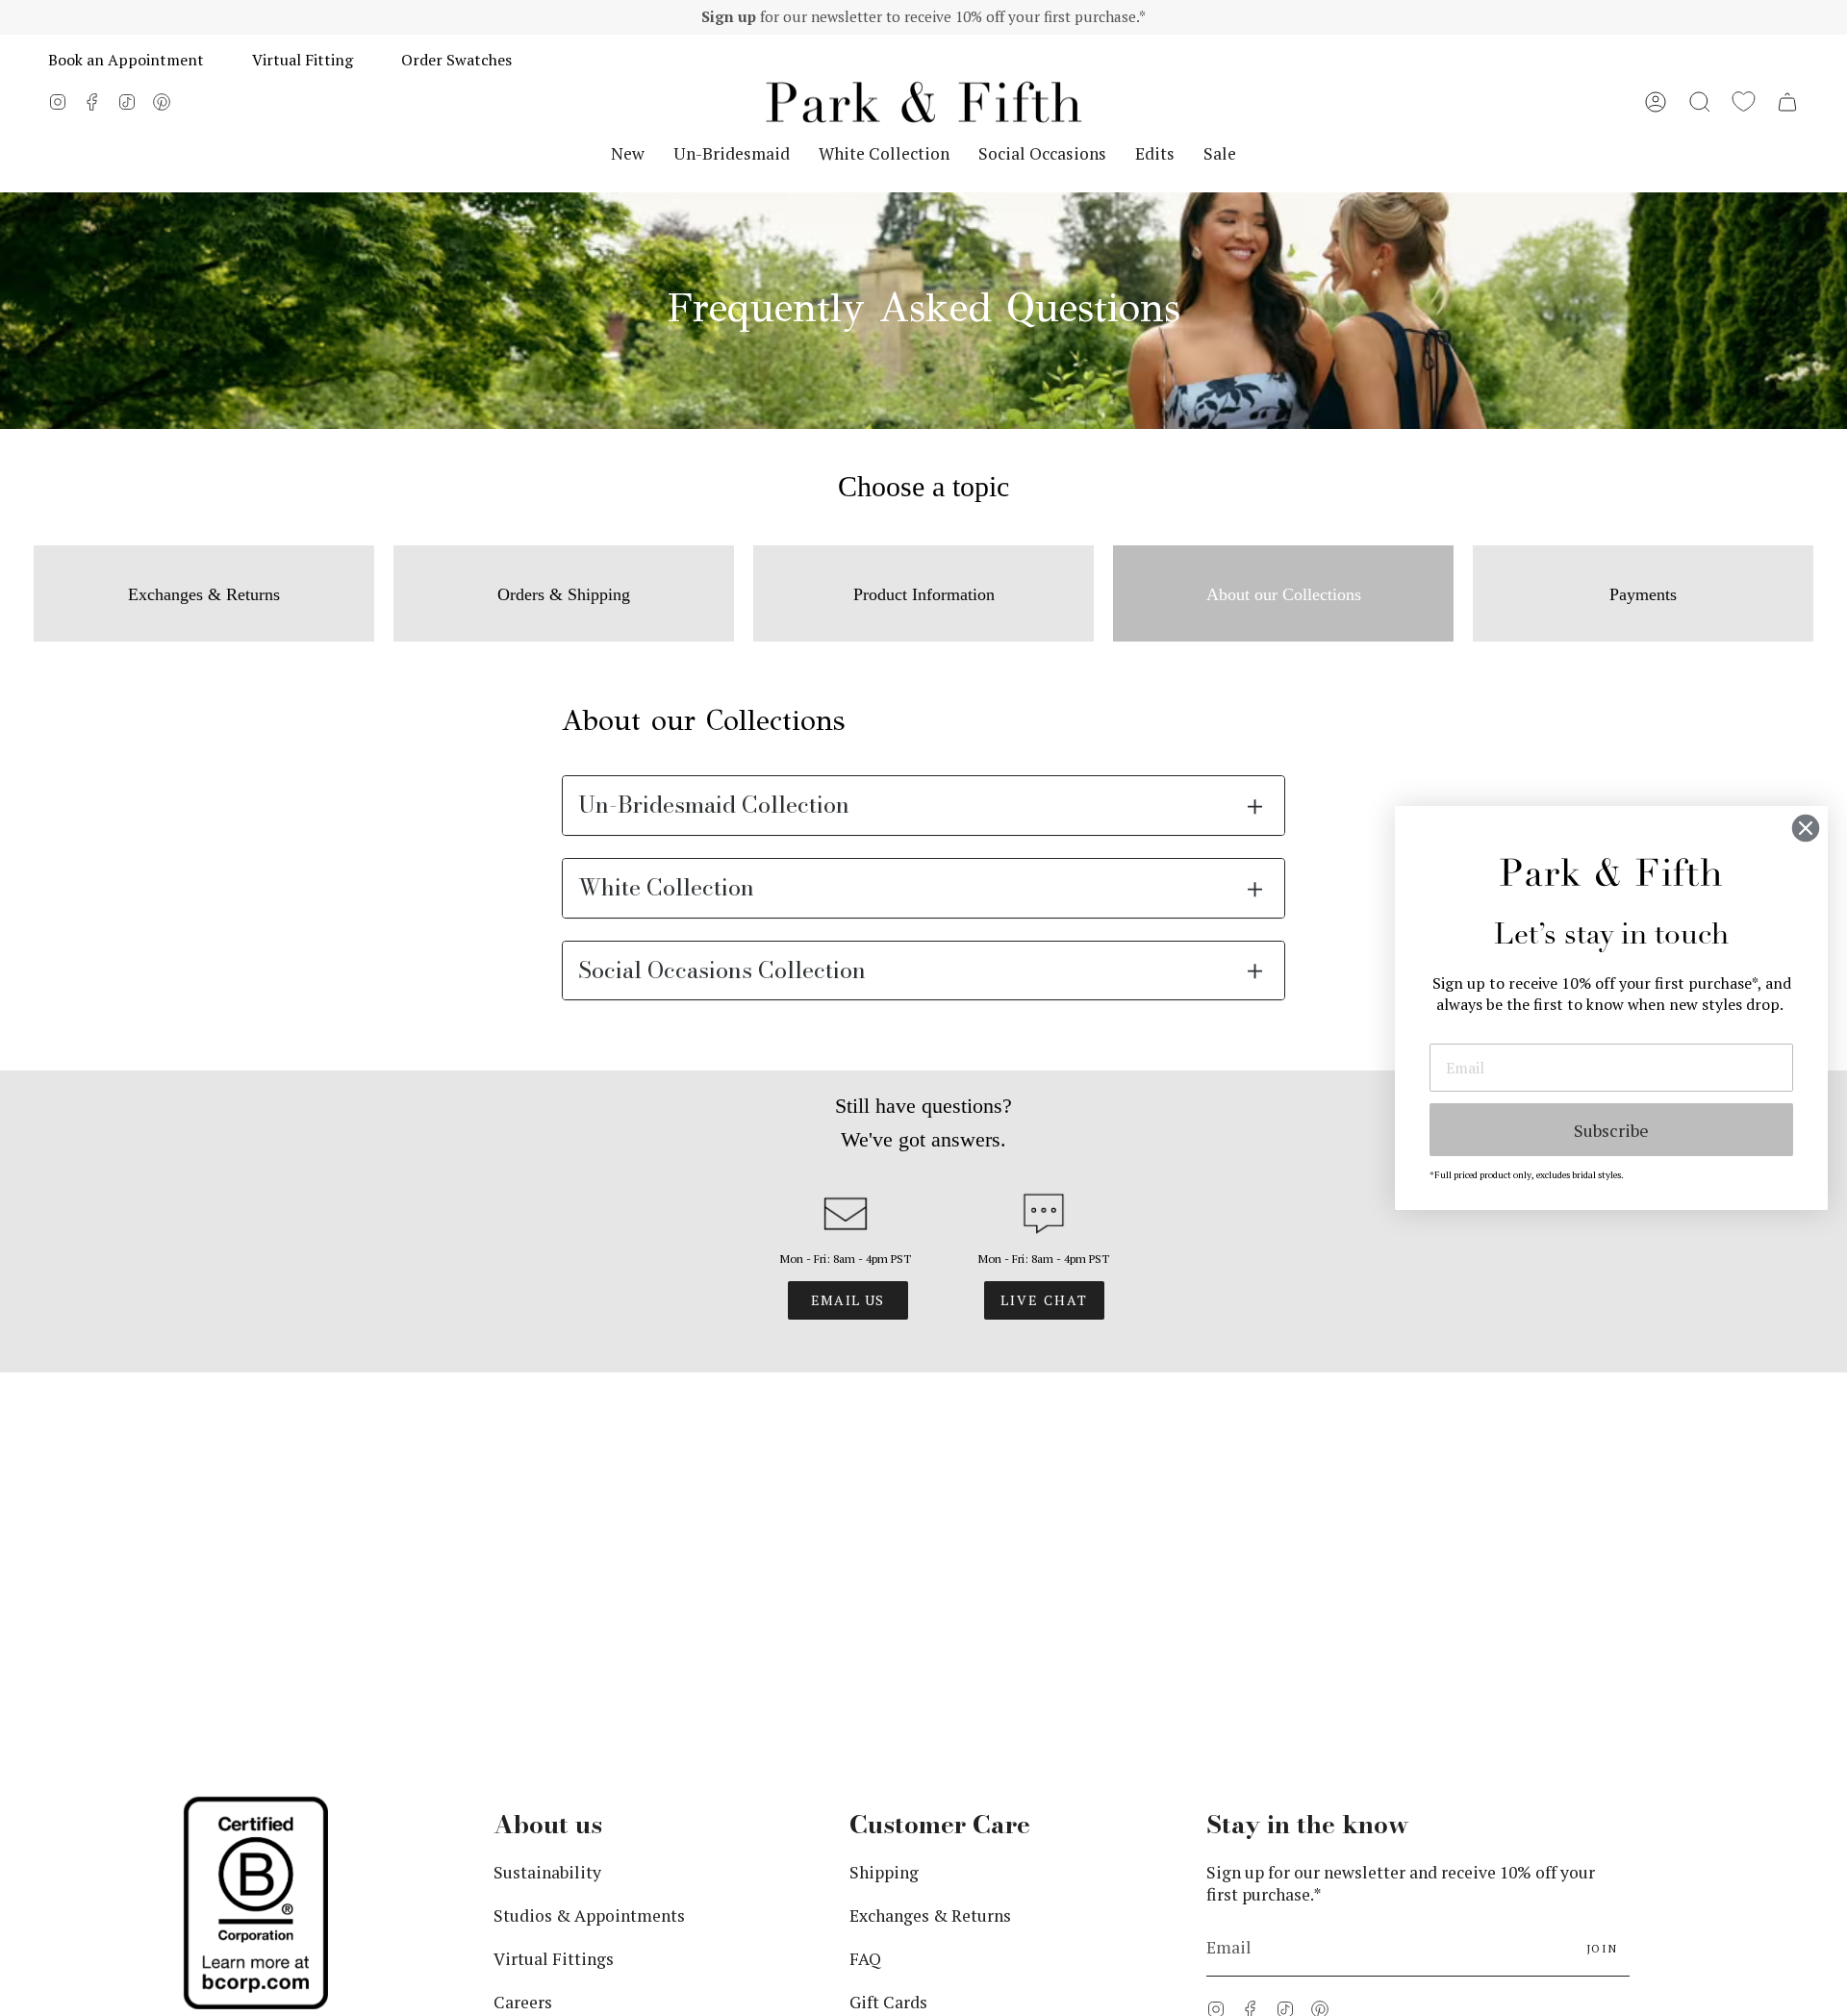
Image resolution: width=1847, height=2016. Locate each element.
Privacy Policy (977, 1806)
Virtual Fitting (303, 60)
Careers (523, 1679)
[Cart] (1787, 102)
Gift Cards (888, 1679)
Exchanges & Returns (930, 1592)
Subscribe (1611, 1130)
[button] (1700, 102)
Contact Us (892, 1722)
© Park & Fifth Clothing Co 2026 (803, 1806)
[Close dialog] (1806, 828)
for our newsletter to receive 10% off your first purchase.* (923, 16)
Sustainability (547, 1549)
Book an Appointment (126, 60)
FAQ (865, 1636)
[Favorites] (1744, 102)
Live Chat (1044, 1300)
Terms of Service (1098, 1806)
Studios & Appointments (589, 1592)
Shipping (884, 1549)
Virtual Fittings (554, 1636)
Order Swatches (456, 60)
